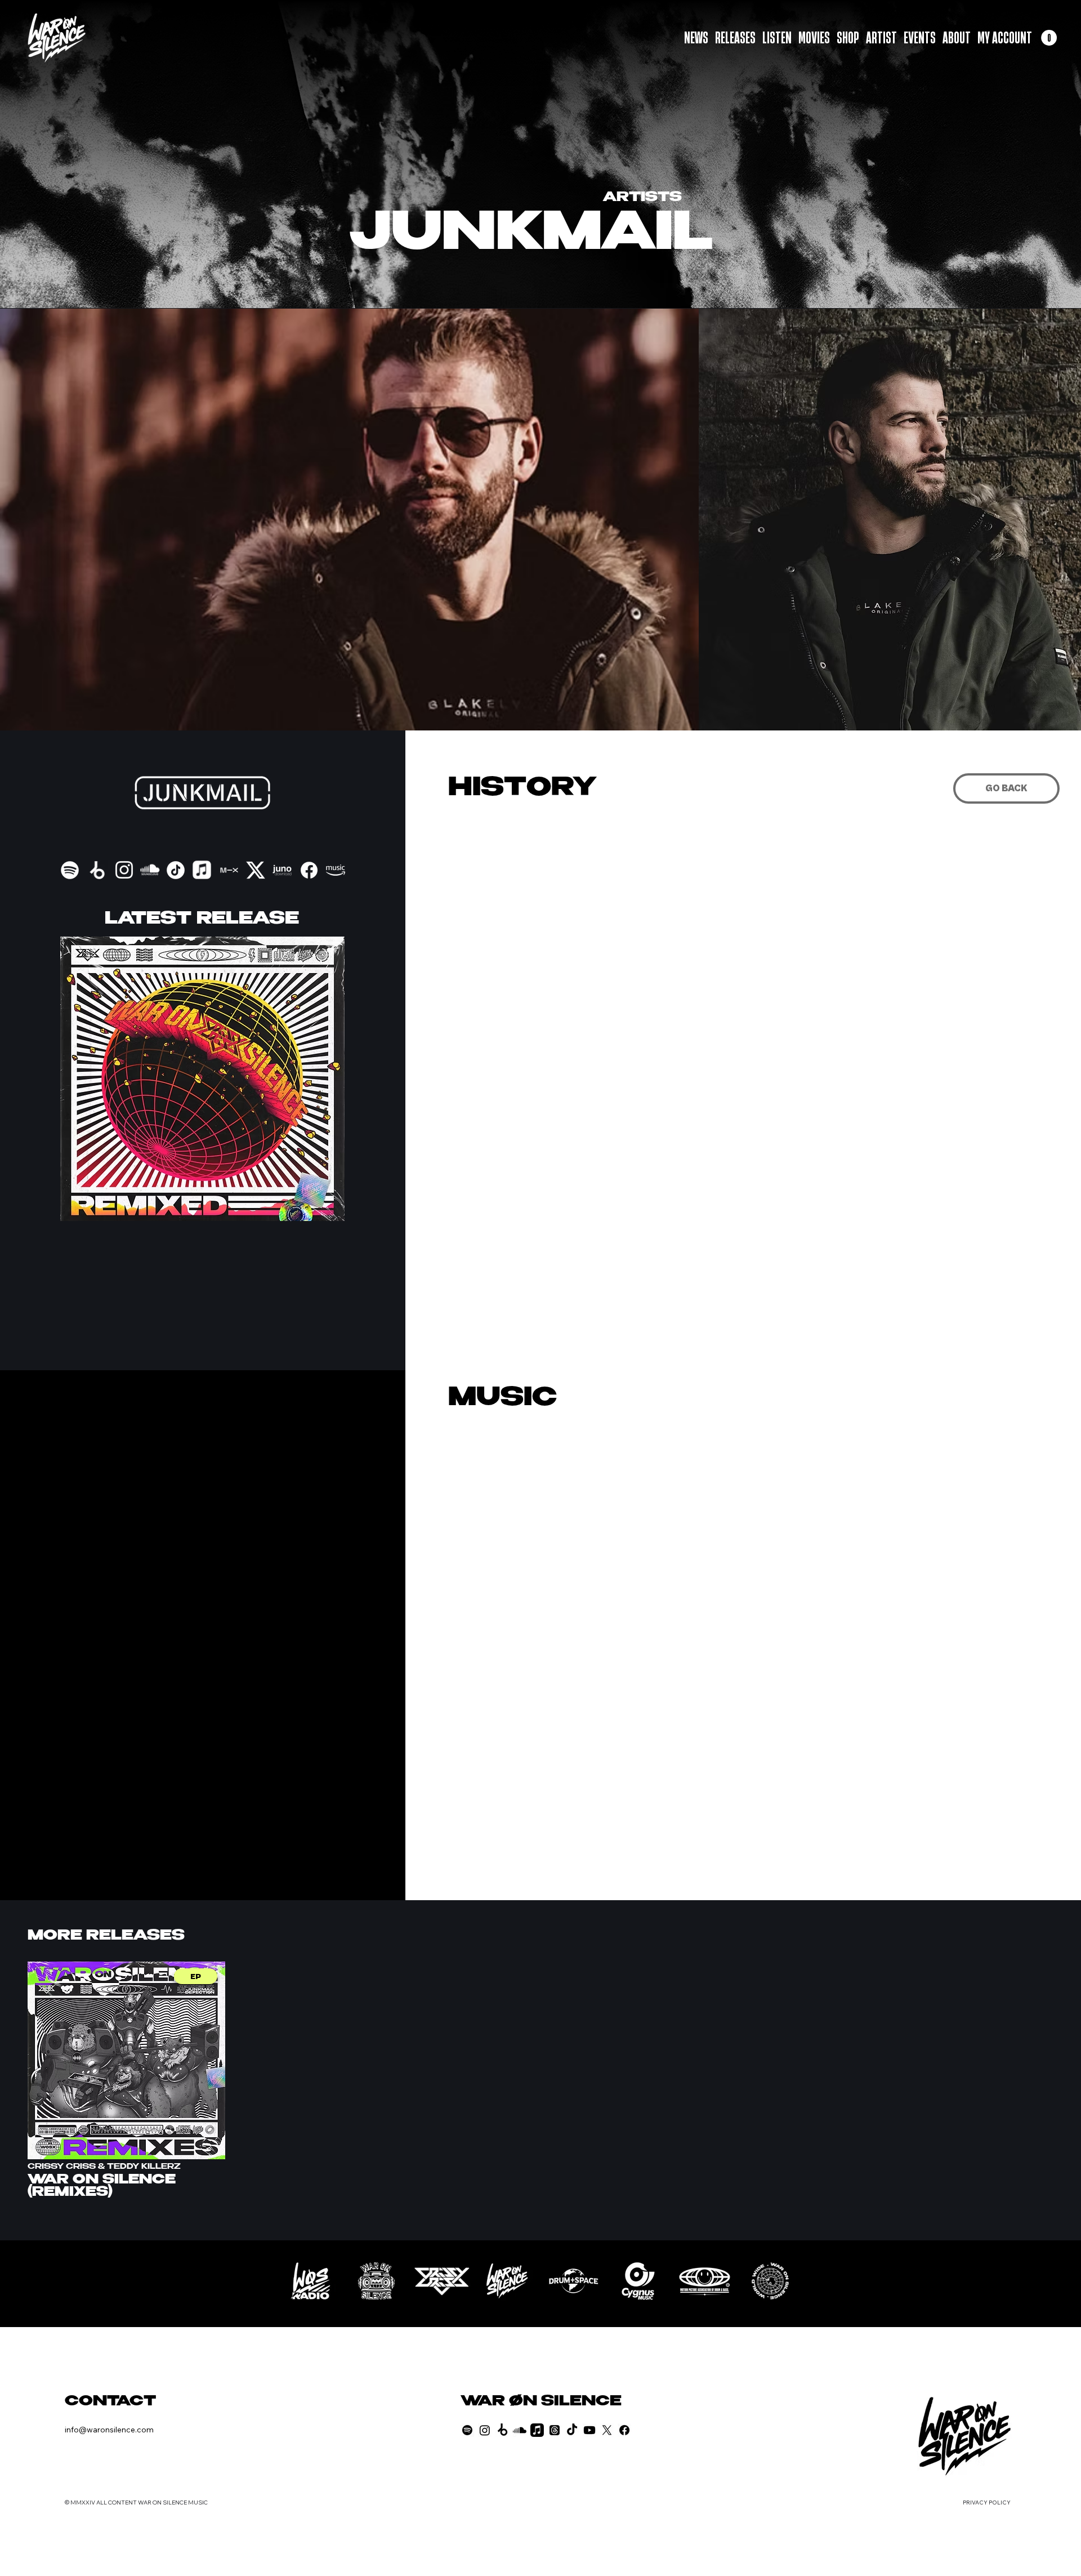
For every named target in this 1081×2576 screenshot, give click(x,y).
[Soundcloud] (520, 2430)
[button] (1049, 38)
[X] (607, 2430)
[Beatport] (502, 2430)
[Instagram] (485, 2430)
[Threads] (555, 2430)
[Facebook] (624, 2430)
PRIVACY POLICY (987, 2503)
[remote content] (713, 1528)
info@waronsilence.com (109, 2430)
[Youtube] (589, 2430)
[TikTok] (572, 2430)
